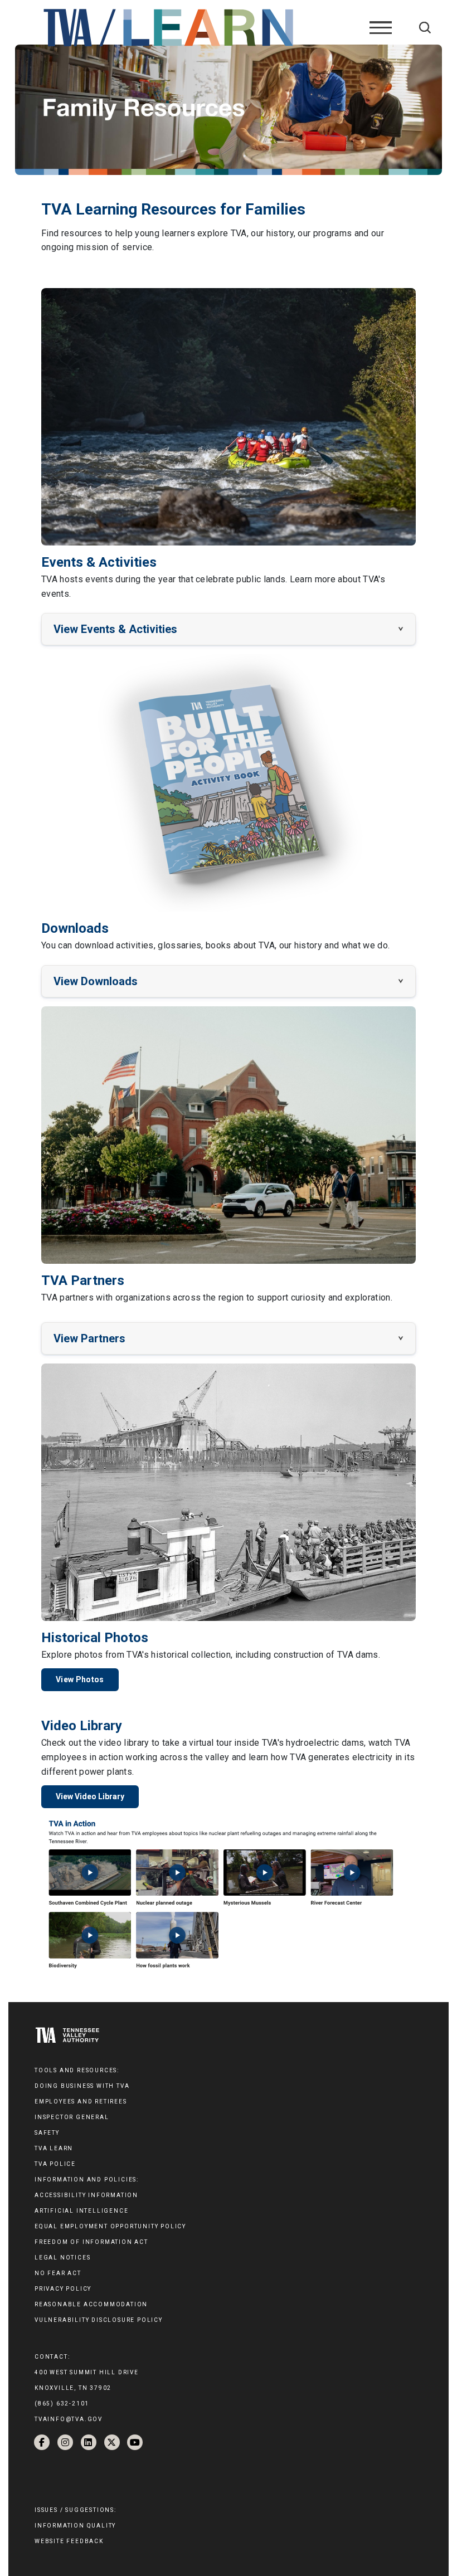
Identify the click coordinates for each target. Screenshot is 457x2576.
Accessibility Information (86, 2195)
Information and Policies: (87, 2180)
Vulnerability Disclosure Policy (99, 2320)
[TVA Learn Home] (170, 27)
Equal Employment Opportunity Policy (110, 2226)
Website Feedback (69, 2541)
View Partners (89, 1338)
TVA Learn (54, 2148)
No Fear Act (58, 2273)
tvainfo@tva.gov (69, 2419)
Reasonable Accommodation (91, 2304)
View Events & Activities (115, 629)
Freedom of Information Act (91, 2242)
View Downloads (96, 981)
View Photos (80, 1679)
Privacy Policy (63, 2289)
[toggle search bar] (425, 28)
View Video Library (90, 1796)
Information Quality (75, 2526)
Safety (47, 2133)
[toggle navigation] (381, 27)
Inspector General (72, 2117)
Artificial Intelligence (81, 2211)
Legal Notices (62, 2258)
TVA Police (55, 2164)
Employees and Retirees (81, 2102)
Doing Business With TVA (82, 2086)
